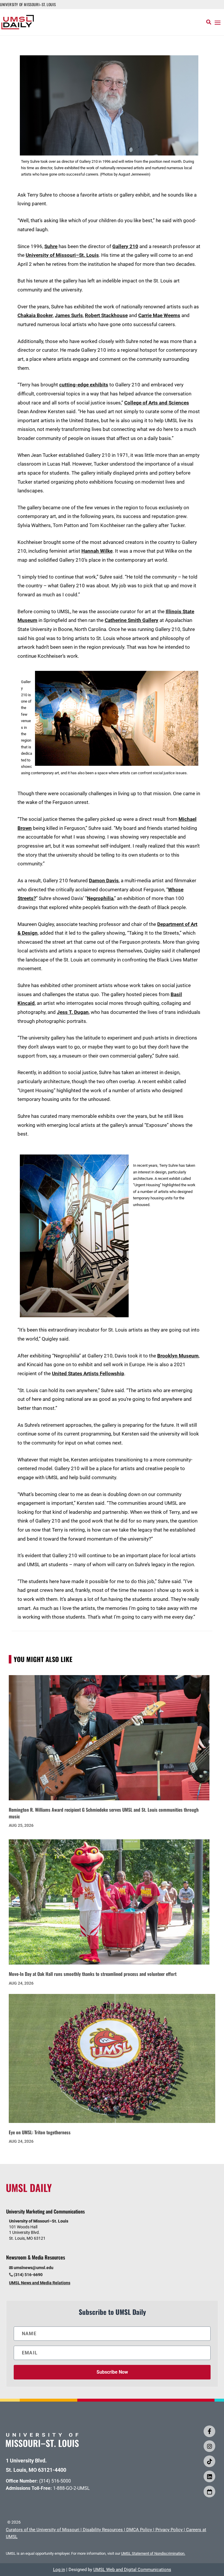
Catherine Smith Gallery (132, 620)
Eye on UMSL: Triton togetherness (40, 2132)
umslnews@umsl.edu (34, 2268)
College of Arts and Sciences (157, 403)
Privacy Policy (169, 2530)
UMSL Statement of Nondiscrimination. (153, 2553)
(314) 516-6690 (28, 2275)
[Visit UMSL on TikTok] (209, 2461)
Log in (59, 2570)
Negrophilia (100, 898)
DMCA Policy (139, 2530)
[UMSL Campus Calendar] (209, 2492)
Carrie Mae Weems (159, 315)
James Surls (69, 315)
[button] (218, 22)
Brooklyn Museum (178, 1356)
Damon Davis (104, 881)
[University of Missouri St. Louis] (42, 2445)
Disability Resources (103, 2530)
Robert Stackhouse (106, 315)
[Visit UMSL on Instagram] (209, 2446)
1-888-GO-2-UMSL (71, 2488)
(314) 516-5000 (55, 2481)
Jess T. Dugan (73, 1012)
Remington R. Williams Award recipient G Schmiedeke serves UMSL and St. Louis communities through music (104, 1813)
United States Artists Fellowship (88, 1373)
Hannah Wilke (97, 551)
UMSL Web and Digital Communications (132, 2570)
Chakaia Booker (35, 315)
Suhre (51, 246)
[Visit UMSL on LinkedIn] (209, 2476)
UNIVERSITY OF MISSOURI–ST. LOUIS (28, 4)
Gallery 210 (125, 246)
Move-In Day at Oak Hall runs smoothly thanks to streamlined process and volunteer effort (93, 1974)
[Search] (209, 22)
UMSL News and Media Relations (40, 2283)
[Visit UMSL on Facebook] (209, 2431)
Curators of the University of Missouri (43, 2530)
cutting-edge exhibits (84, 385)
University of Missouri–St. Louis (62, 255)
